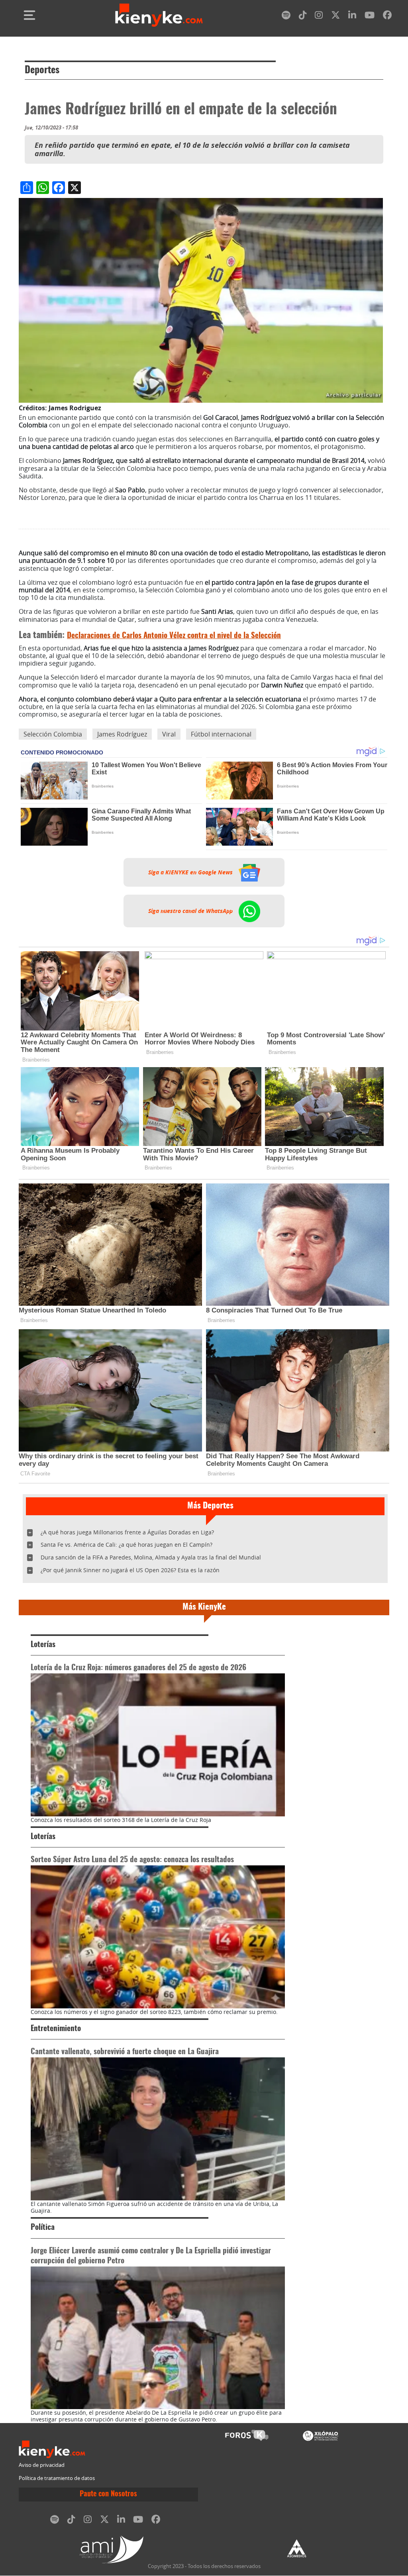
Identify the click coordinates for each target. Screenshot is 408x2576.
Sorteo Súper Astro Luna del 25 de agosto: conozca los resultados (132, 1860)
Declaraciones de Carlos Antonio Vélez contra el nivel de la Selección (174, 636)
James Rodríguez (122, 734)
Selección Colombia (53, 734)
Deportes (42, 71)
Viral (169, 734)
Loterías (43, 1645)
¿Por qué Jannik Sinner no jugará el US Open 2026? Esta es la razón (130, 1570)
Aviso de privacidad (42, 2465)
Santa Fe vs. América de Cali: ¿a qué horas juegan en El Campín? (127, 1545)
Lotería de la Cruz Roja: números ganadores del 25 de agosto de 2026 (138, 1668)
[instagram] (319, 17)
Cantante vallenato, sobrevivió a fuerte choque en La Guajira (125, 2052)
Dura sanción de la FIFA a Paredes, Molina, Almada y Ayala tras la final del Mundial (151, 1557)
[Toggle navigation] (29, 15)
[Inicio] (159, 15)
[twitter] (335, 17)
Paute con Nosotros (108, 2494)
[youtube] (370, 17)
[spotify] (286, 17)
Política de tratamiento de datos (57, 2478)
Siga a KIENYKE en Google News (191, 872)
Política (43, 2228)
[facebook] (387, 17)
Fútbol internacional (221, 734)
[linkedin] (352, 17)
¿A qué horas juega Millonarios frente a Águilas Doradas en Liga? (127, 1532)
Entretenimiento (56, 2029)
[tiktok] (303, 17)
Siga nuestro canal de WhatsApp (191, 911)
